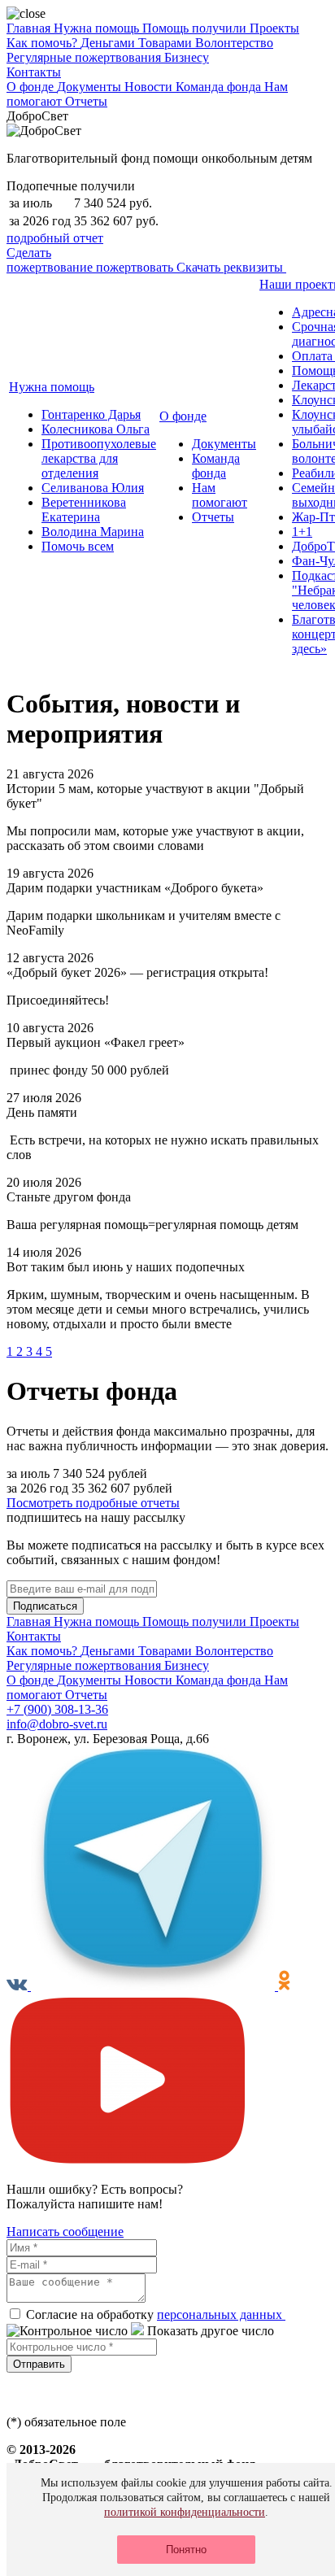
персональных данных (221, 2314)
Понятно (186, 2550)
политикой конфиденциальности (185, 2512)
